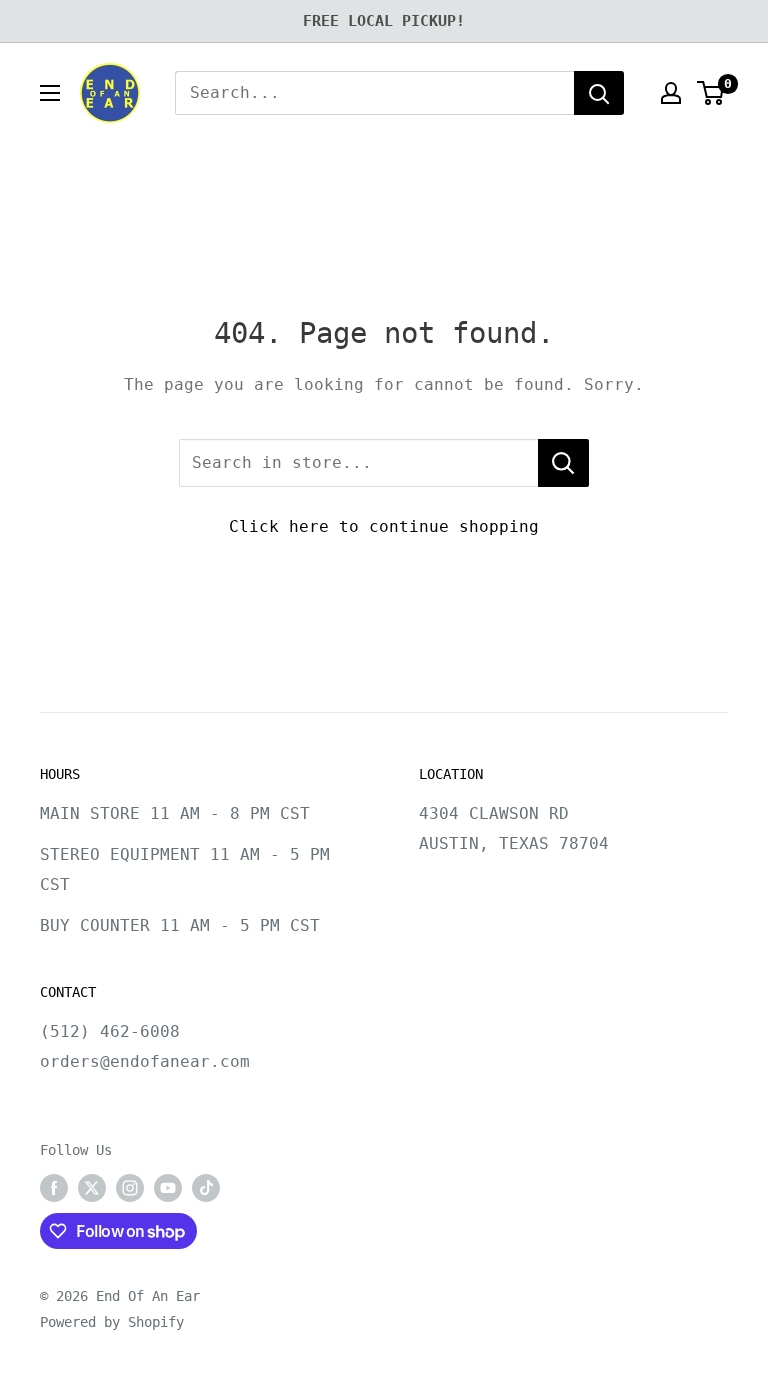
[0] (711, 93)
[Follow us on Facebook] (54, 1188)
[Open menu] (50, 93)
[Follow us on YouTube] (168, 1188)
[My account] (671, 93)
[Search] (599, 93)
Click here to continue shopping (384, 526)
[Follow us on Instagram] (130, 1188)
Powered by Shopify (112, 1322)
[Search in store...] (563, 463)
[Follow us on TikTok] (206, 1188)
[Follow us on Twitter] (92, 1188)
